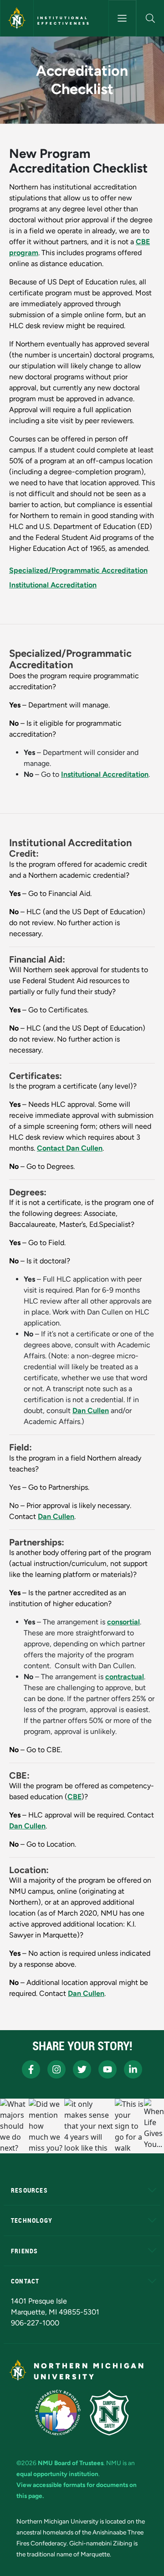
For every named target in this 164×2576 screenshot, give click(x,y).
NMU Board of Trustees (71, 2463)
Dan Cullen (91, 1411)
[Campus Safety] (109, 2413)
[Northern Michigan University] (17, 18)
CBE (74, 1797)
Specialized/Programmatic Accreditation (78, 570)
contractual (125, 1677)
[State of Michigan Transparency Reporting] (58, 2413)
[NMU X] (82, 2069)
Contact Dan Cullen (70, 1148)
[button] (150, 18)
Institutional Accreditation (53, 585)
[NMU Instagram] (56, 2069)
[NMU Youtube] (108, 2069)
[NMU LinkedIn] (133, 2069)
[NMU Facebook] (31, 2069)
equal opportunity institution (57, 2474)
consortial (123, 1622)
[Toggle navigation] (122, 18)
